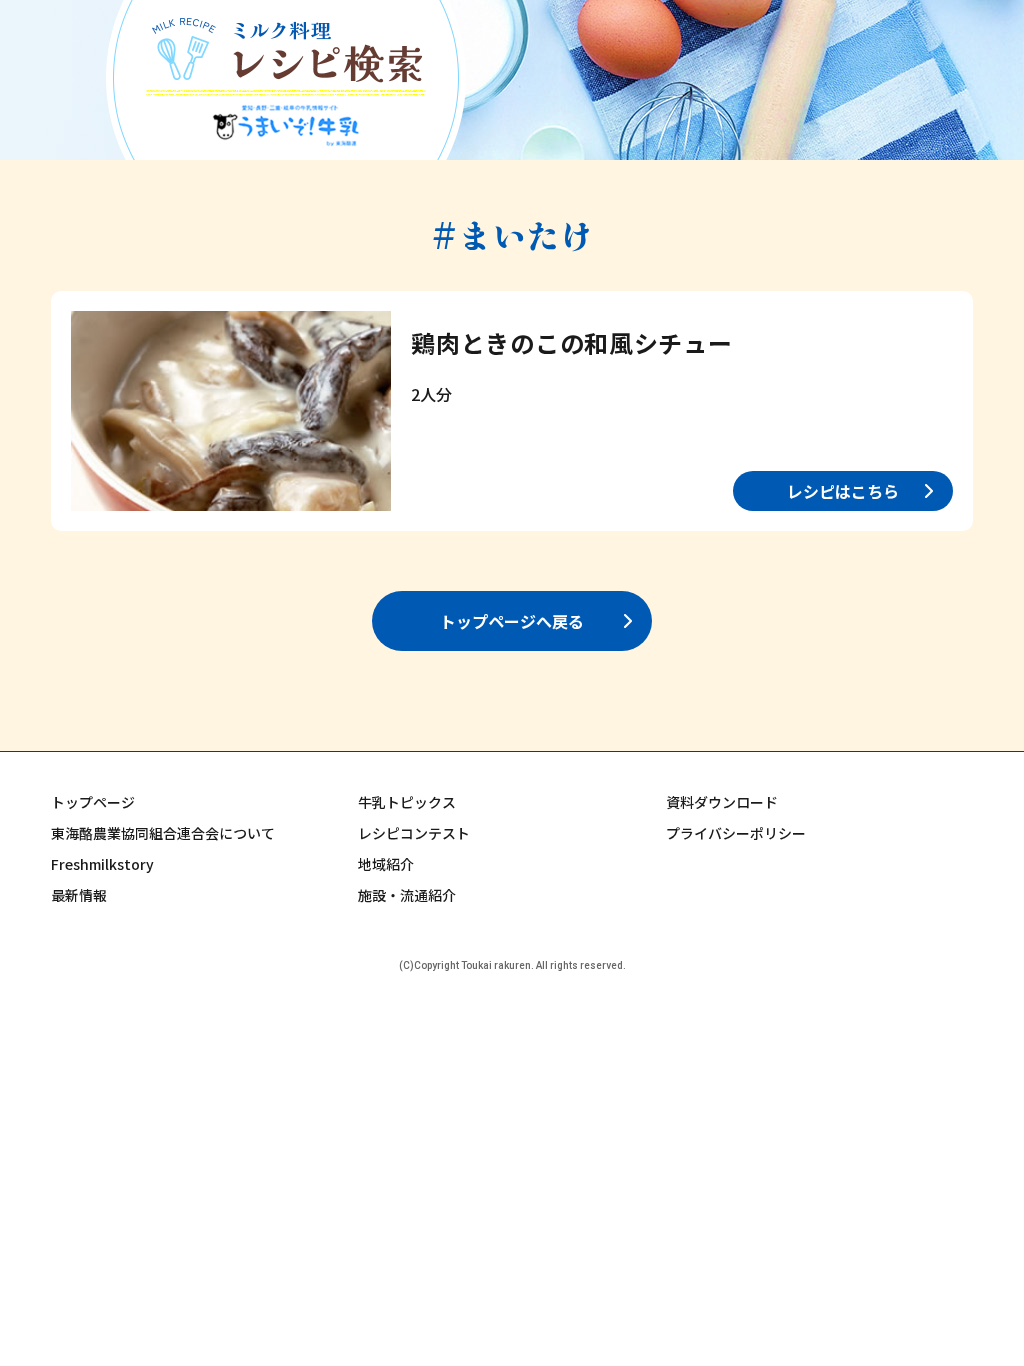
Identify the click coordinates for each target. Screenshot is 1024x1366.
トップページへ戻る (512, 621)
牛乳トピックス (407, 802)
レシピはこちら (843, 491)
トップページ (93, 802)
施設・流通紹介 (407, 895)
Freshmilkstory (102, 864)
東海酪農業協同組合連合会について (163, 833)
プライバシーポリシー (736, 833)
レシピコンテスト (414, 833)
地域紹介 (386, 864)
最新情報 (79, 895)
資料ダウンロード (722, 802)
